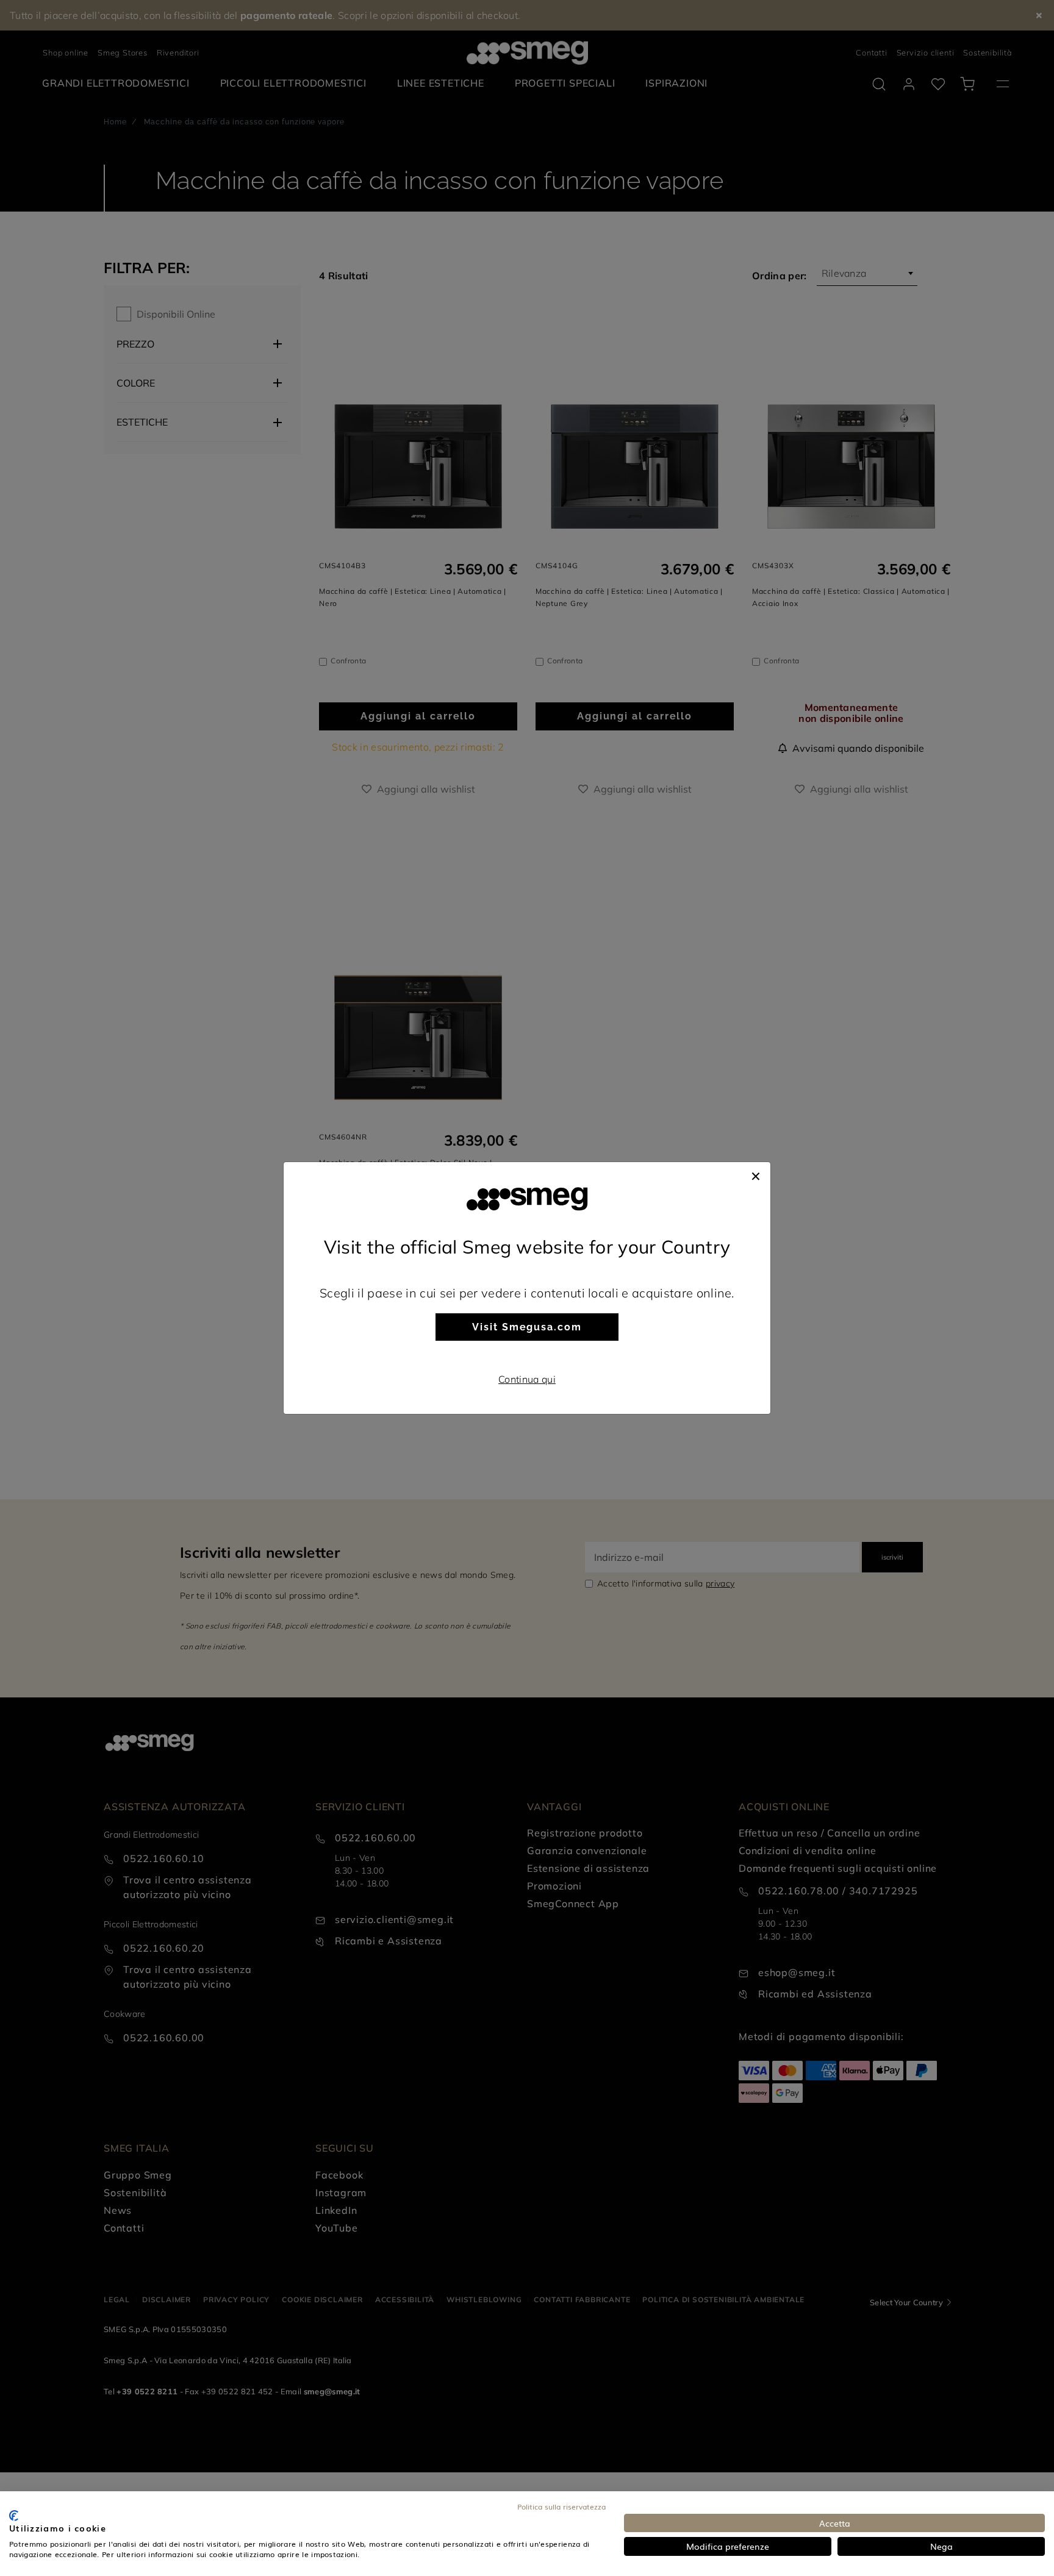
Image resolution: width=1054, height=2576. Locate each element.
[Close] (756, 1174)
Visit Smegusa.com (527, 1327)
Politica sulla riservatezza (561, 2506)
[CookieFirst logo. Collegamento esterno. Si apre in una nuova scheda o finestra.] (14, 2516)
